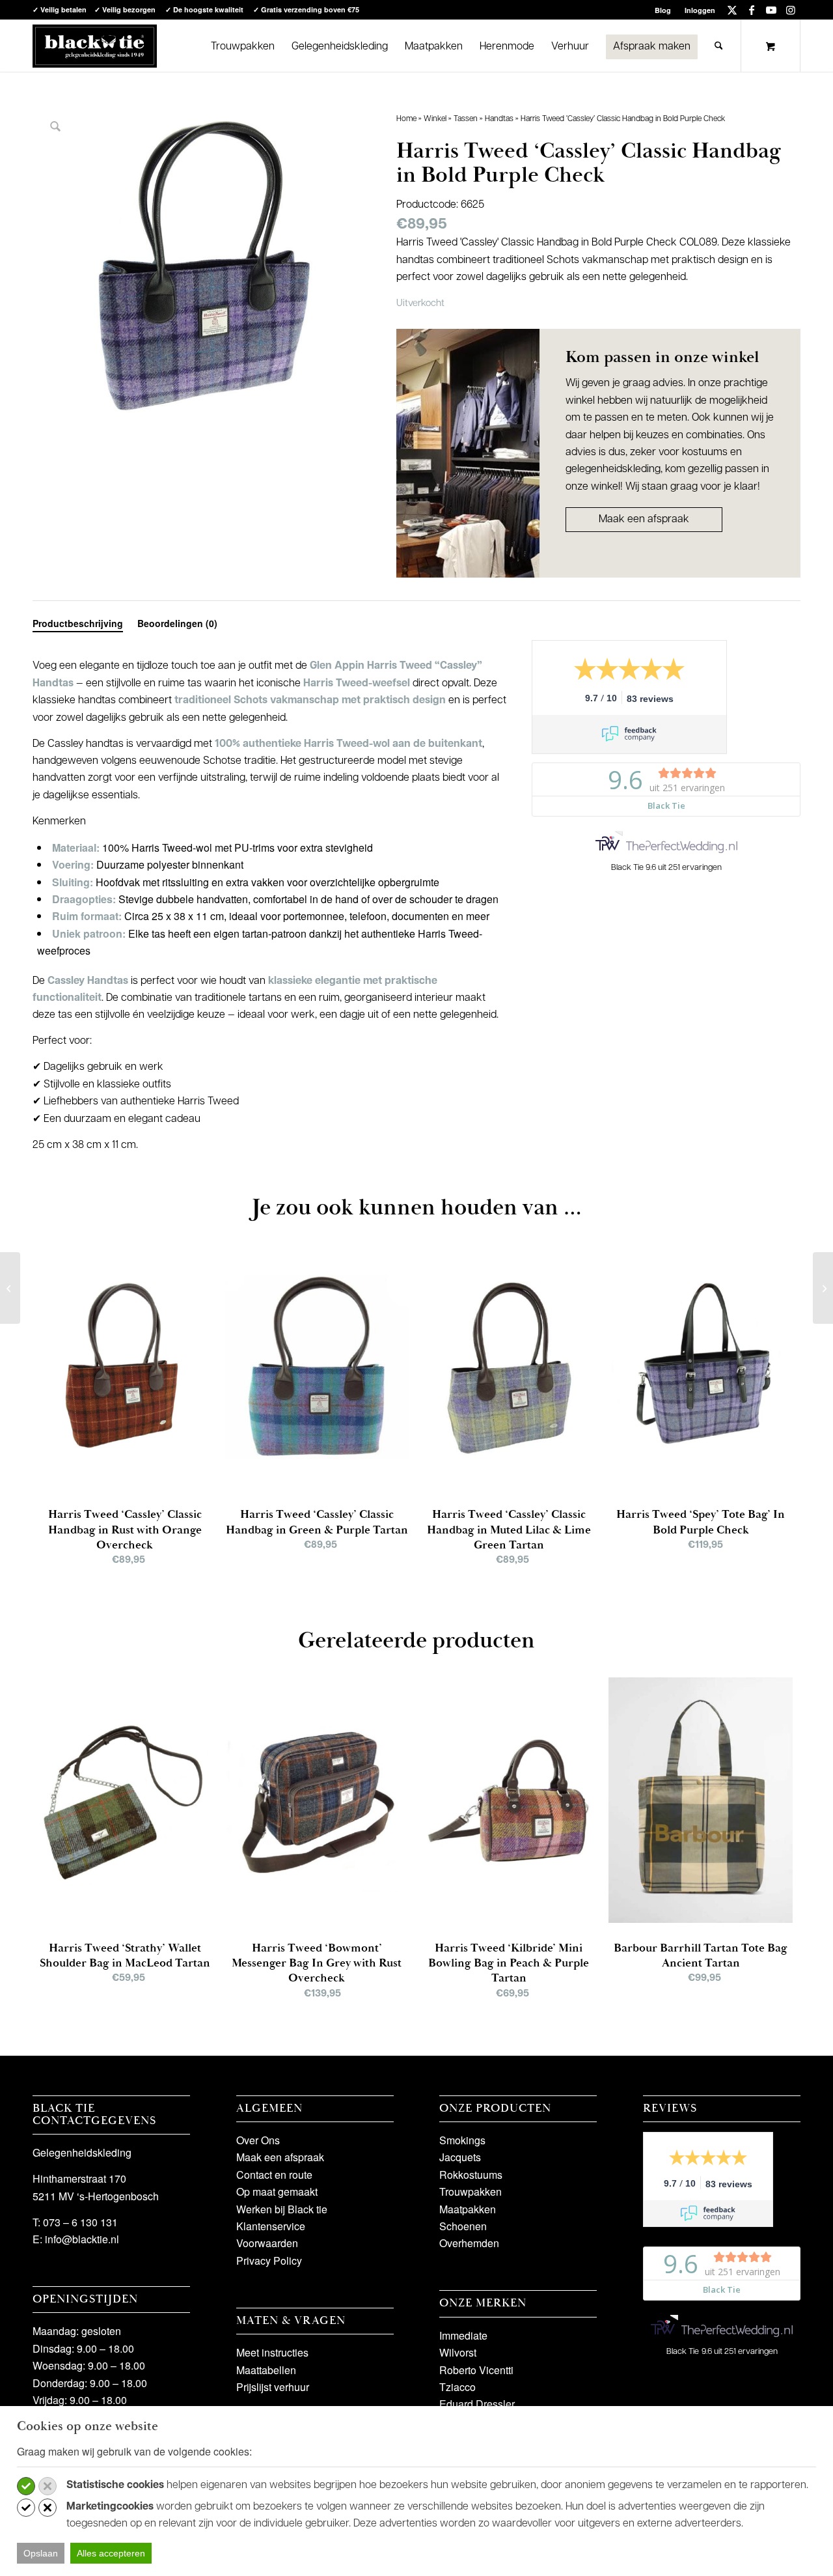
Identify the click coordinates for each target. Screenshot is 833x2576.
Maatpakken (468, 2209)
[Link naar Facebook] (751, 10)
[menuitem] (663, 10)
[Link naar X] (732, 10)
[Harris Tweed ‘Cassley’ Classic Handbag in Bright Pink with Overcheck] (10, 1288)
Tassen (466, 119)
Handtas (499, 119)
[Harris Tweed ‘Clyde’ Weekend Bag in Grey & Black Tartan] (823, 1288)
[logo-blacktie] (95, 46)
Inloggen (700, 10)
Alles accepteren (111, 2553)
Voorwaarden (267, 2243)
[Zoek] (719, 46)
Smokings (462, 2140)
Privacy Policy (269, 2261)
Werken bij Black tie (282, 2209)
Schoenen (463, 2226)
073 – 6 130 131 (80, 2222)
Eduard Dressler (477, 2404)
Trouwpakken (471, 2191)
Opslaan (41, 2553)
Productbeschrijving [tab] (78, 623)
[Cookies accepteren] (26, 2486)
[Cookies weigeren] (48, 2486)
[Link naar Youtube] (771, 10)
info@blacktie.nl (82, 2239)
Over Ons (258, 2140)
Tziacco (457, 2387)
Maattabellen (266, 2370)
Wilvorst (458, 2352)
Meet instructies (272, 2352)
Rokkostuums (471, 2175)
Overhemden (469, 2243)
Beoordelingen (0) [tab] (177, 623)
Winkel (435, 119)
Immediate (463, 2335)
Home (406, 119)
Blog (663, 10)
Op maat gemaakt (277, 2191)
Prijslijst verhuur (273, 2387)
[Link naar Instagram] (791, 10)
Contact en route (274, 2175)
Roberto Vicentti (476, 2370)
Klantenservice (271, 2226)
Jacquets (460, 2157)
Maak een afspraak (644, 520)
